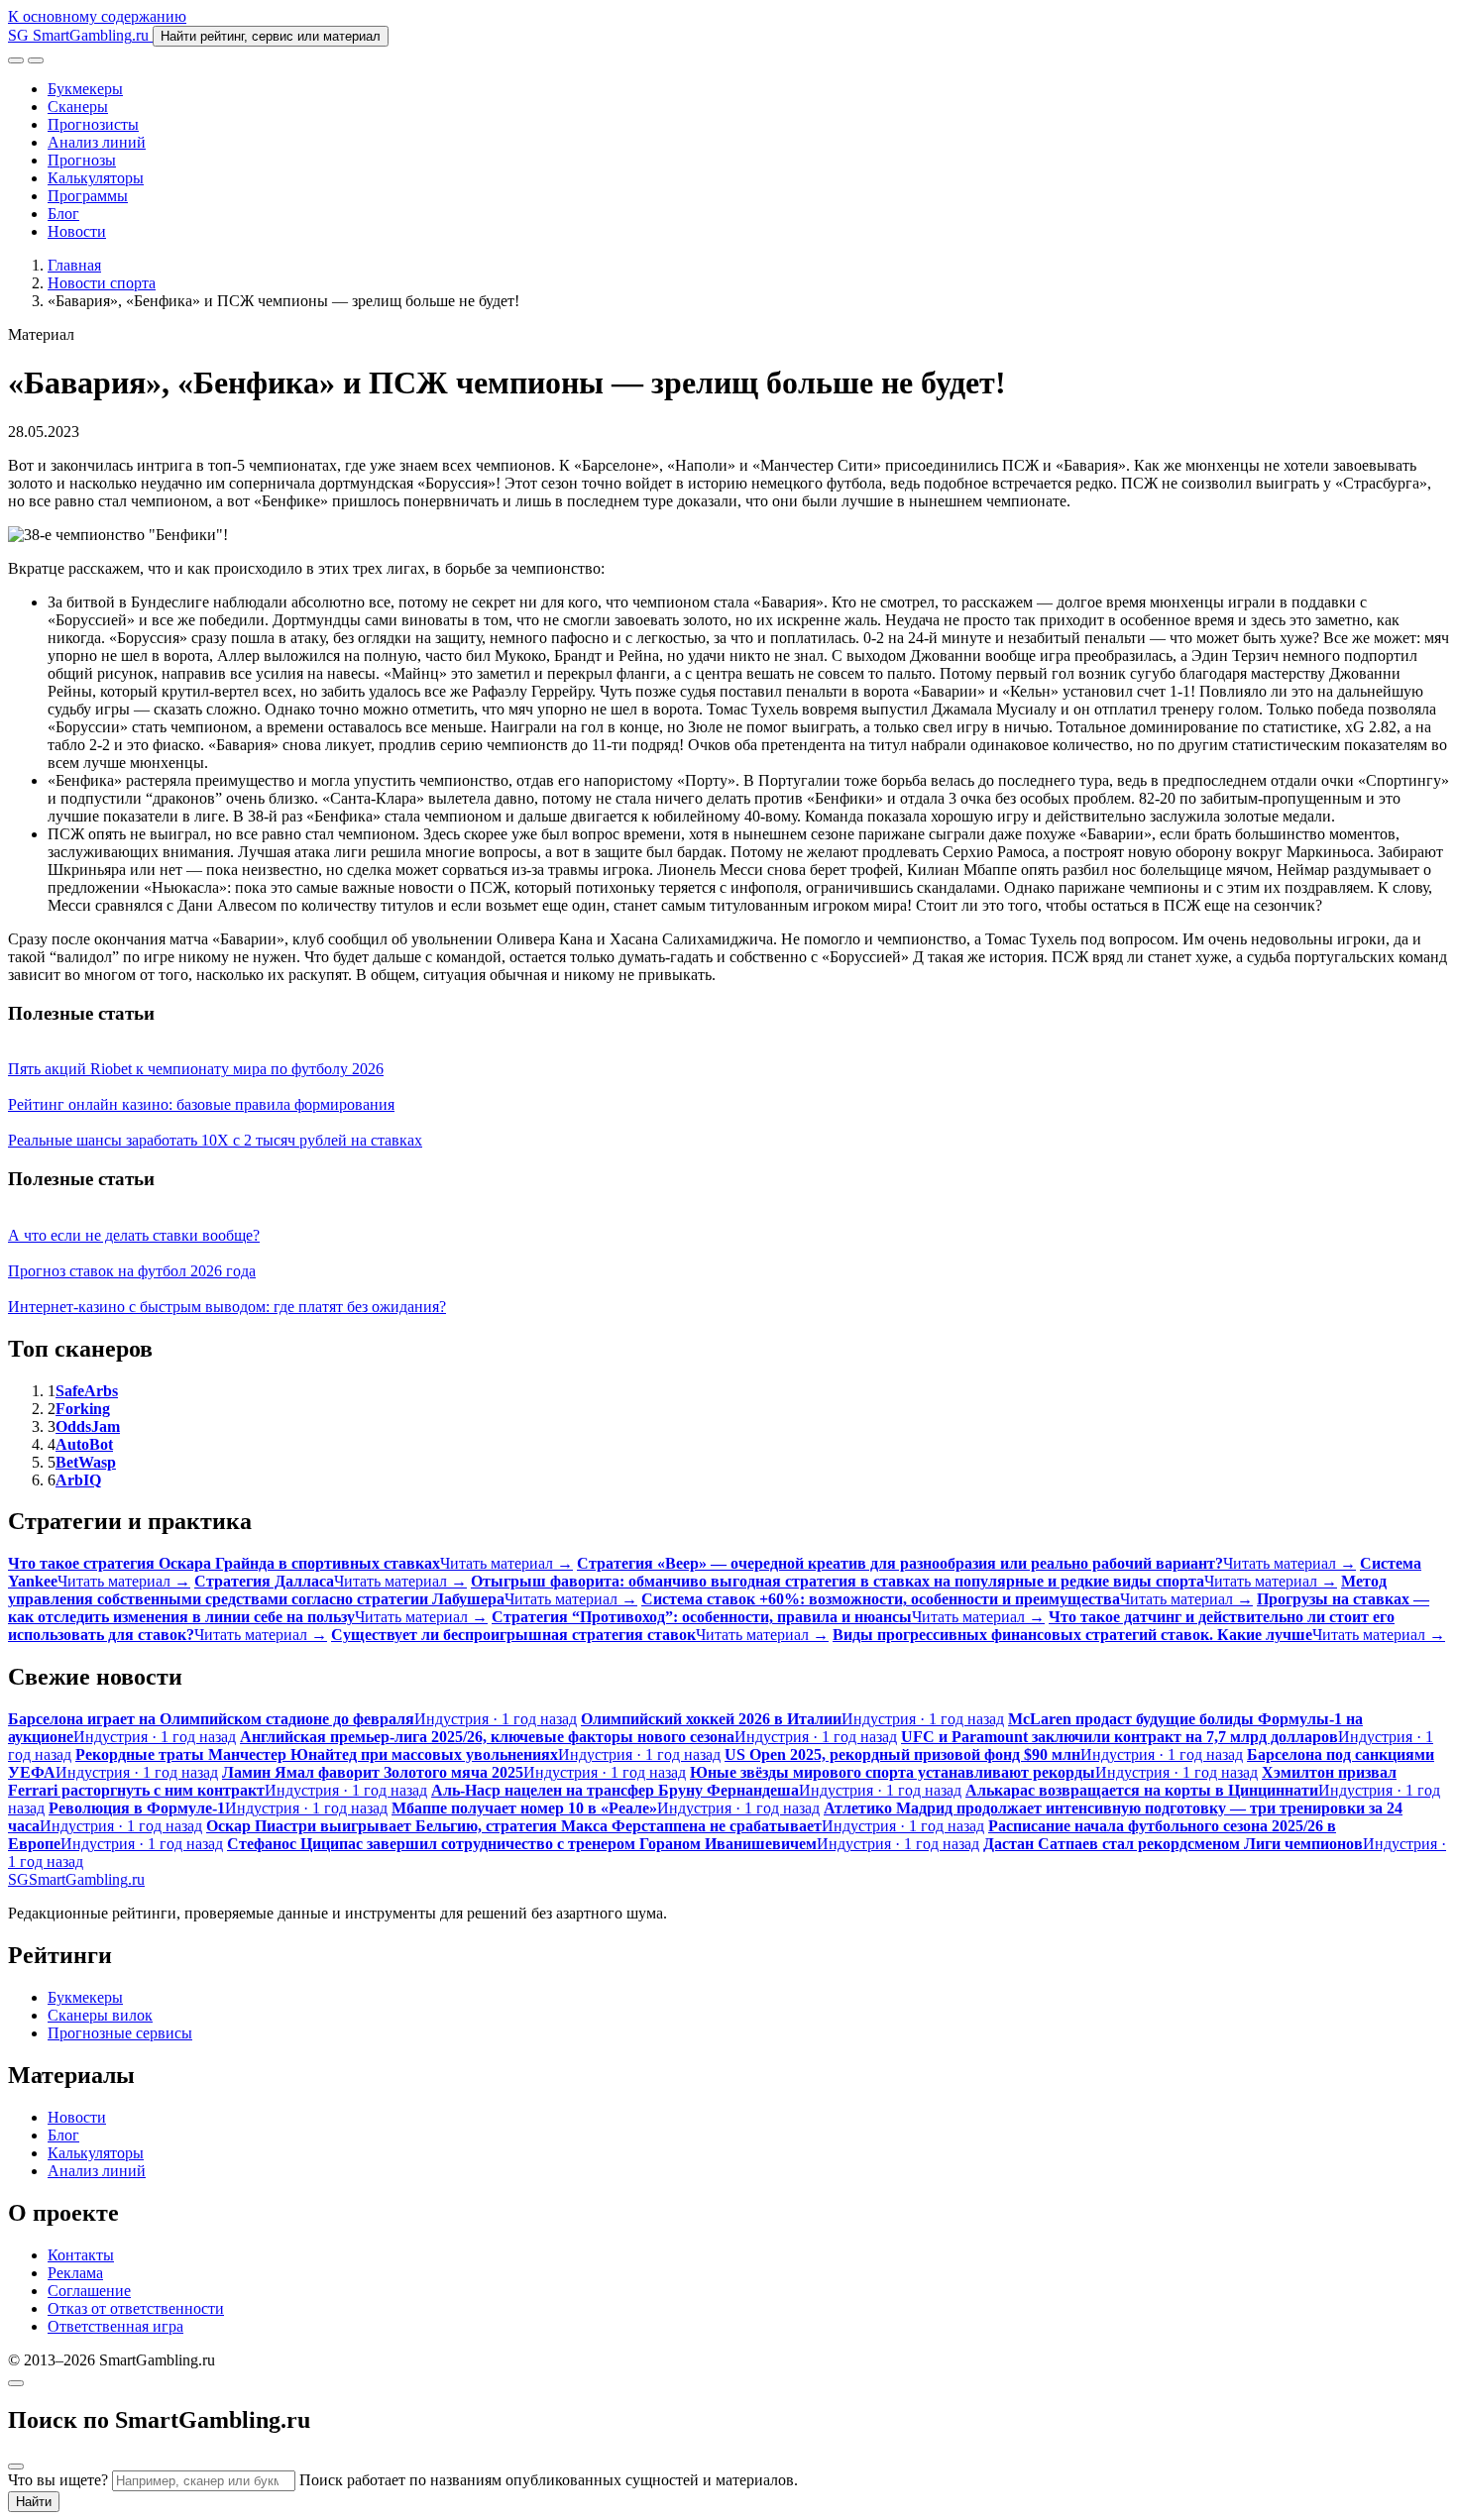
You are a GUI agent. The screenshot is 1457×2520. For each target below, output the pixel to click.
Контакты (81, 2255)
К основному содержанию (97, 16)
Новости (77, 231)
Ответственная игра (115, 2326)
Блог (63, 214)
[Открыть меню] (36, 60)
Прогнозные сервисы (120, 2033)
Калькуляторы (96, 178)
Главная (74, 265)
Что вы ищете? (58, 2480)
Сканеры (78, 107)
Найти (34, 2502)
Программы (88, 196)
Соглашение (89, 2291)
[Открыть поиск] (16, 60)
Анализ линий (97, 142)
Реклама (75, 2273)
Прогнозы (82, 160)
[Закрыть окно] (16, 2383)
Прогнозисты (93, 124)
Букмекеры (85, 89)
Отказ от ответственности (136, 2308)
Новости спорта (102, 283)
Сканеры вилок (100, 2015)
